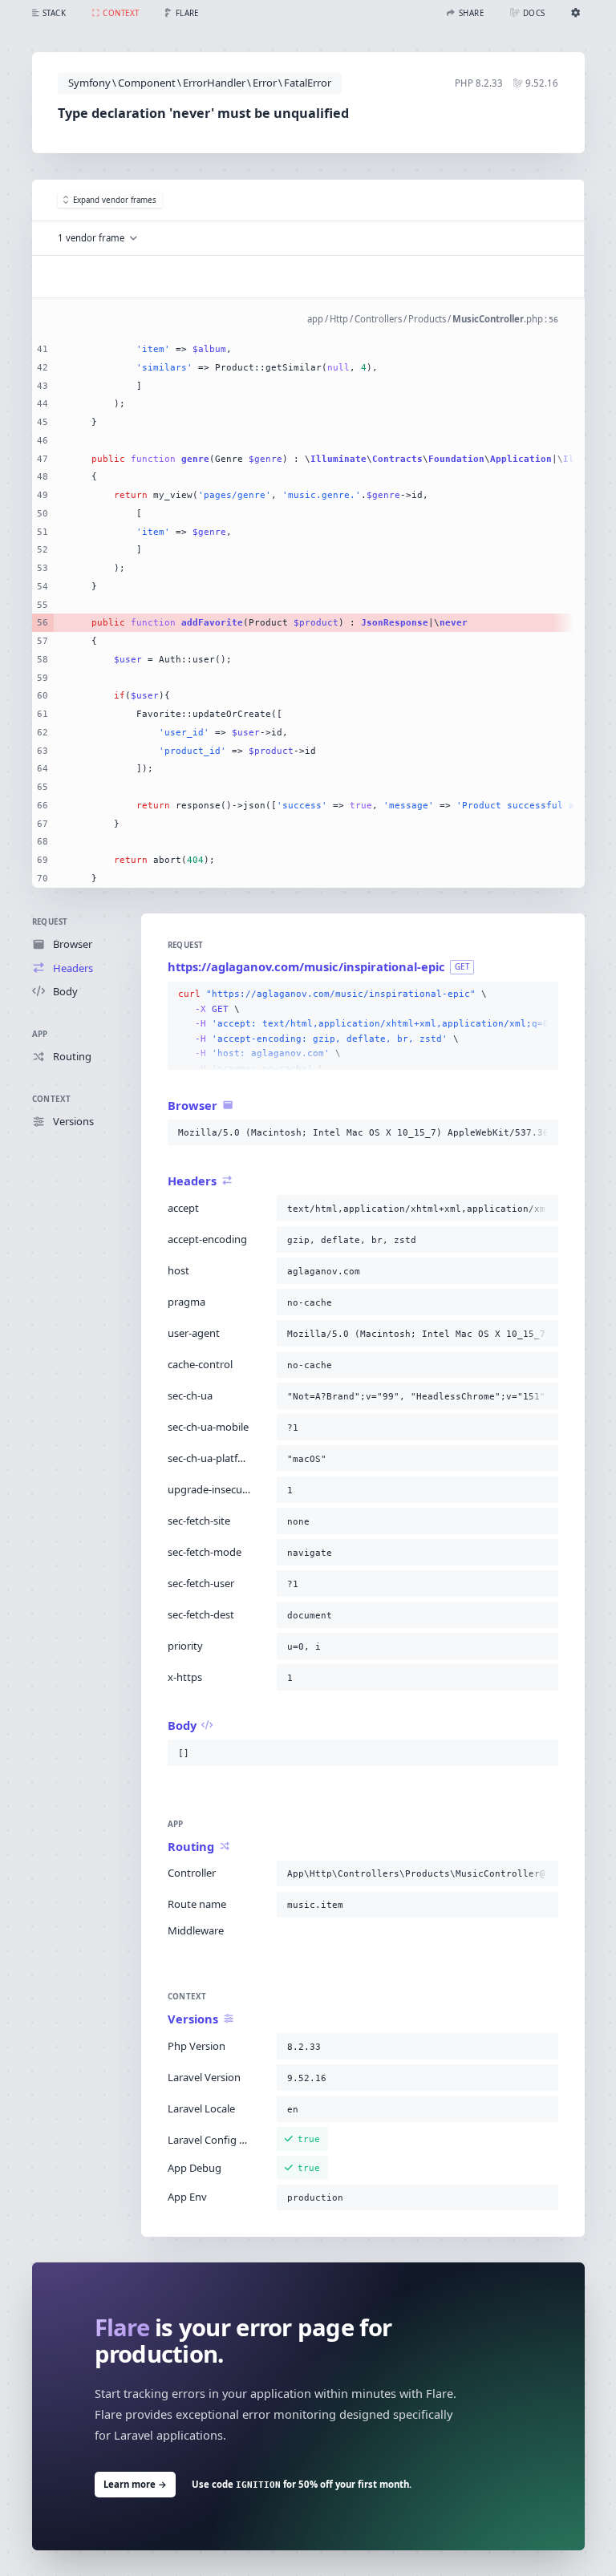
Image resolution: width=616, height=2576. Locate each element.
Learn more (135, 2484)
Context (52, 1099)
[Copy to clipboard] (543, 994)
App (40, 1034)
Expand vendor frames (115, 200)
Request (50, 922)
